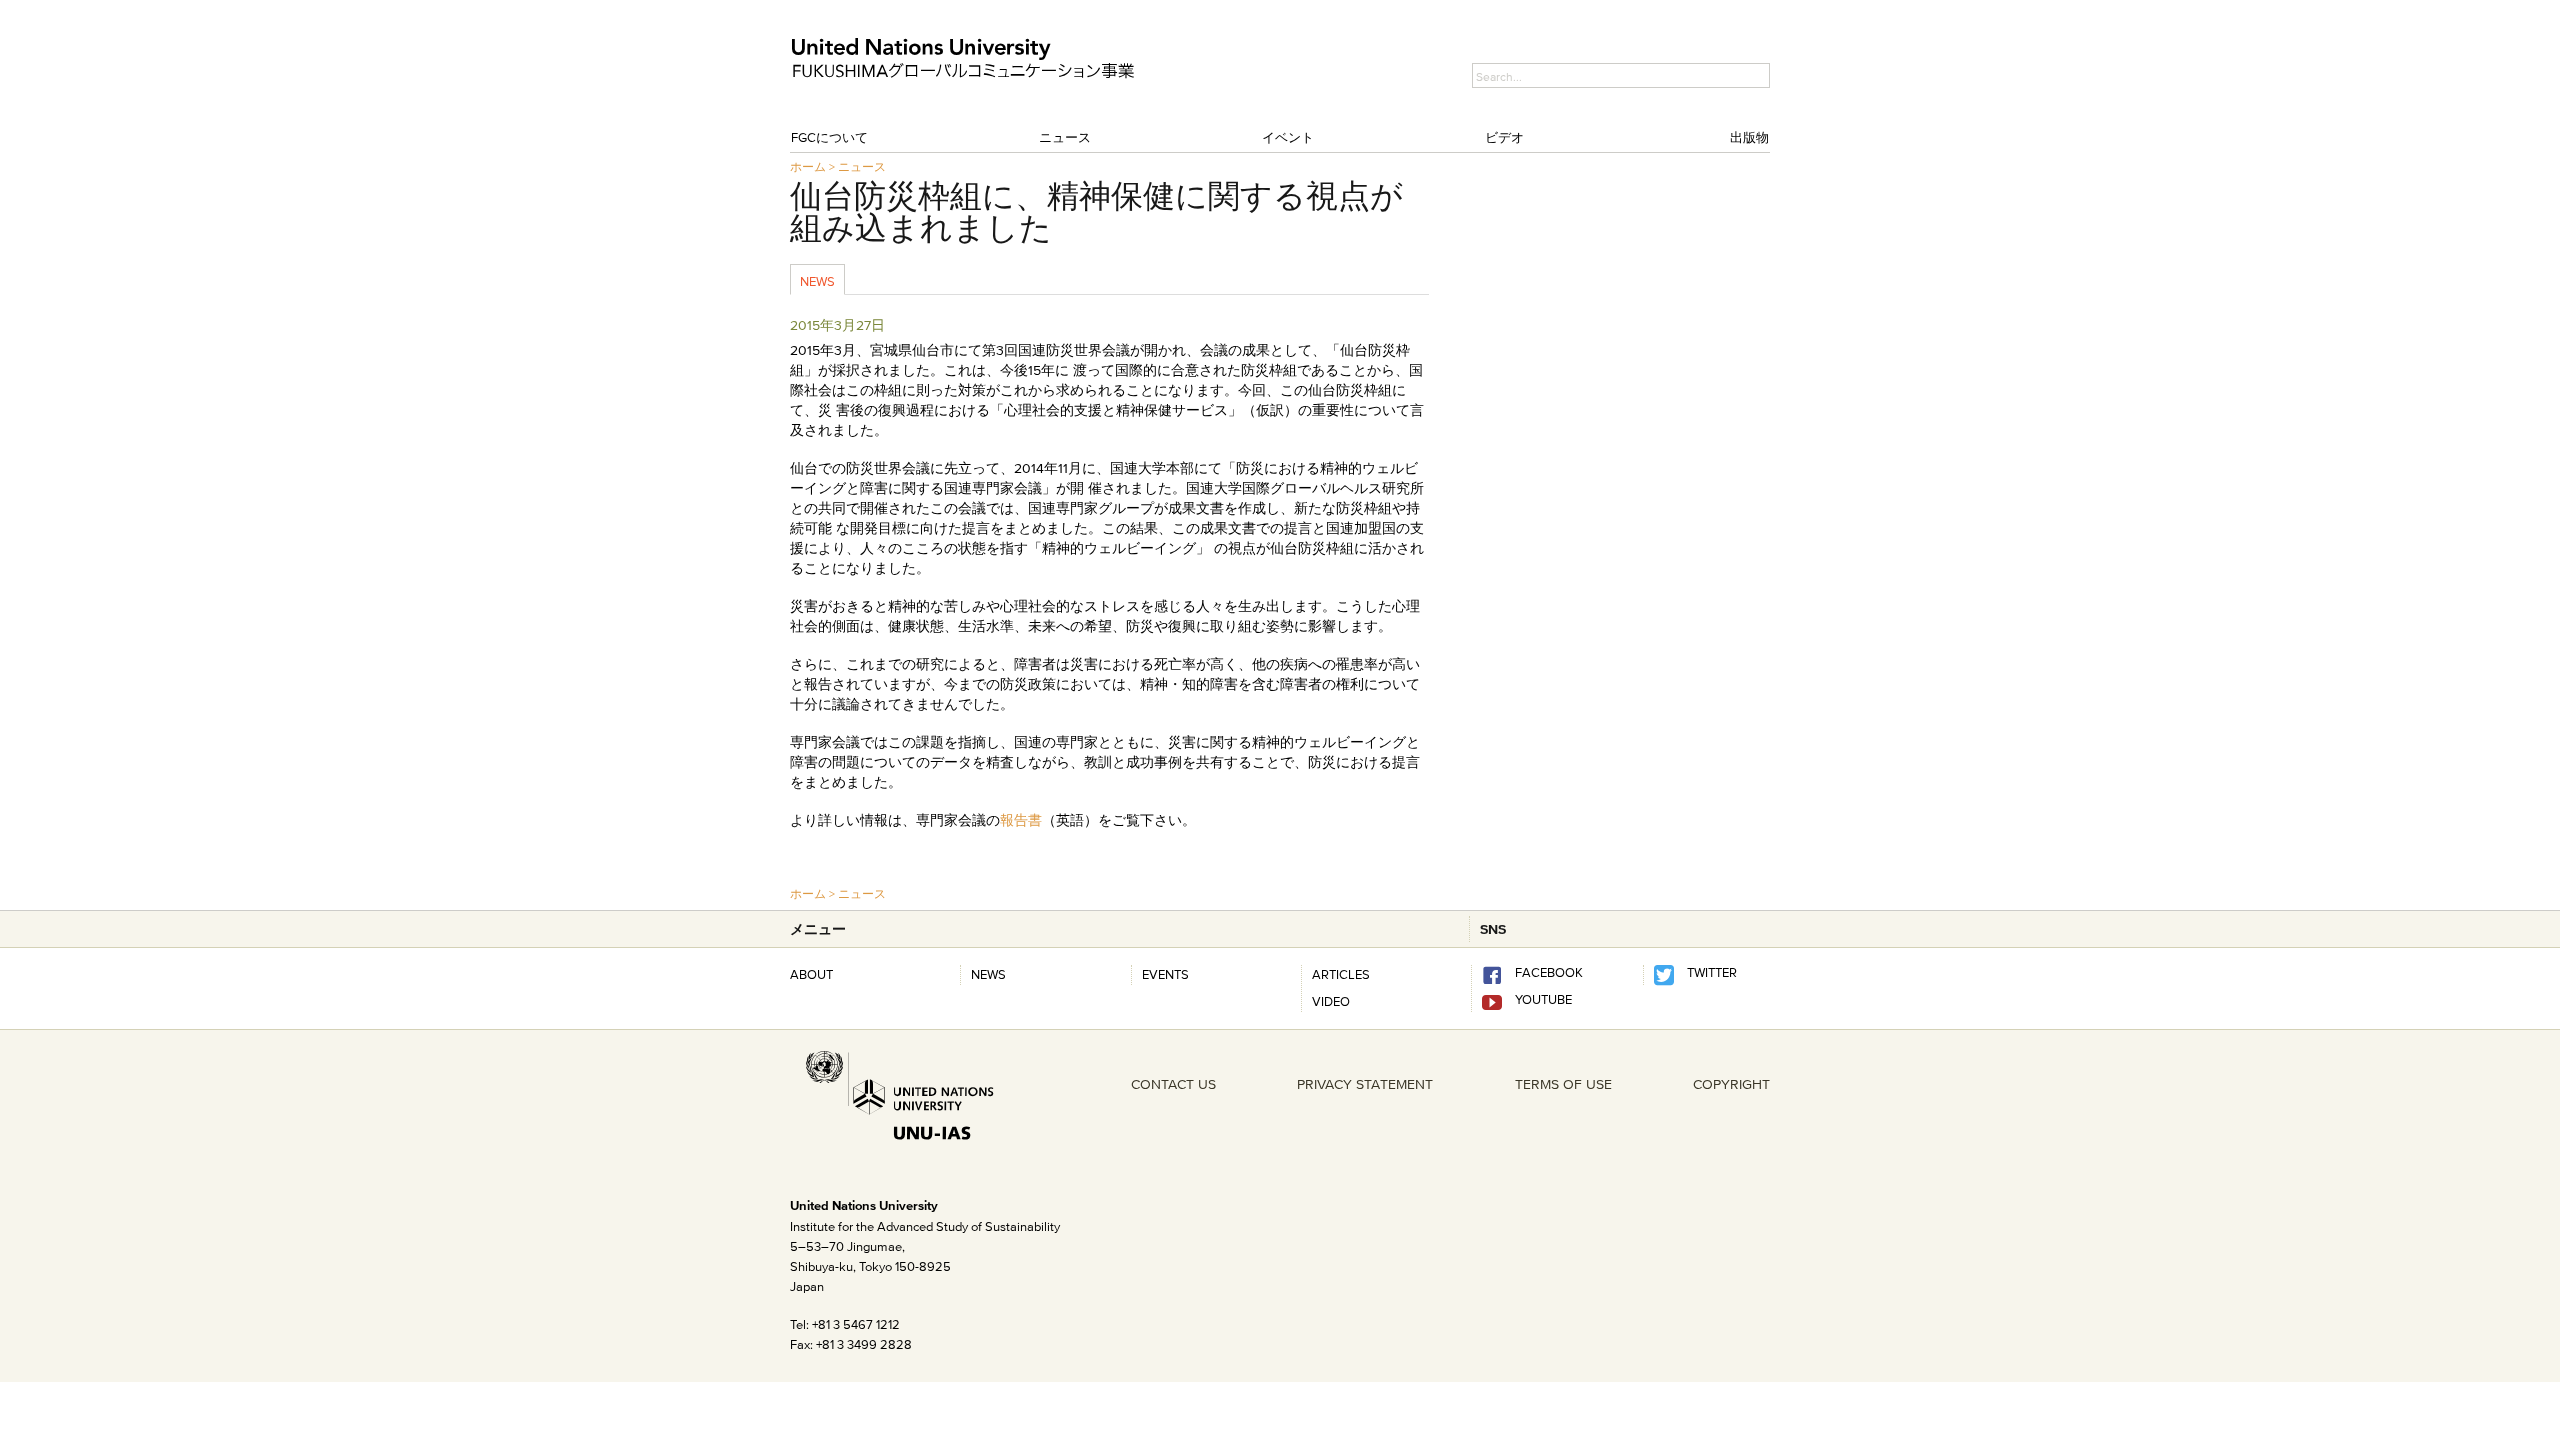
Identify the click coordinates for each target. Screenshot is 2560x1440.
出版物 (1749, 137)
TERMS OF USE (1563, 1084)
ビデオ (1504, 137)
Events (1165, 974)
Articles (1341, 974)
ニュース (1065, 137)
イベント (1288, 137)
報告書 (1021, 820)
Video (1331, 1001)
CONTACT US (1173, 1084)
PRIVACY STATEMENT (1365, 1084)
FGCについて (829, 137)
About (811, 974)
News (817, 281)
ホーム (808, 166)
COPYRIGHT (1731, 1084)
